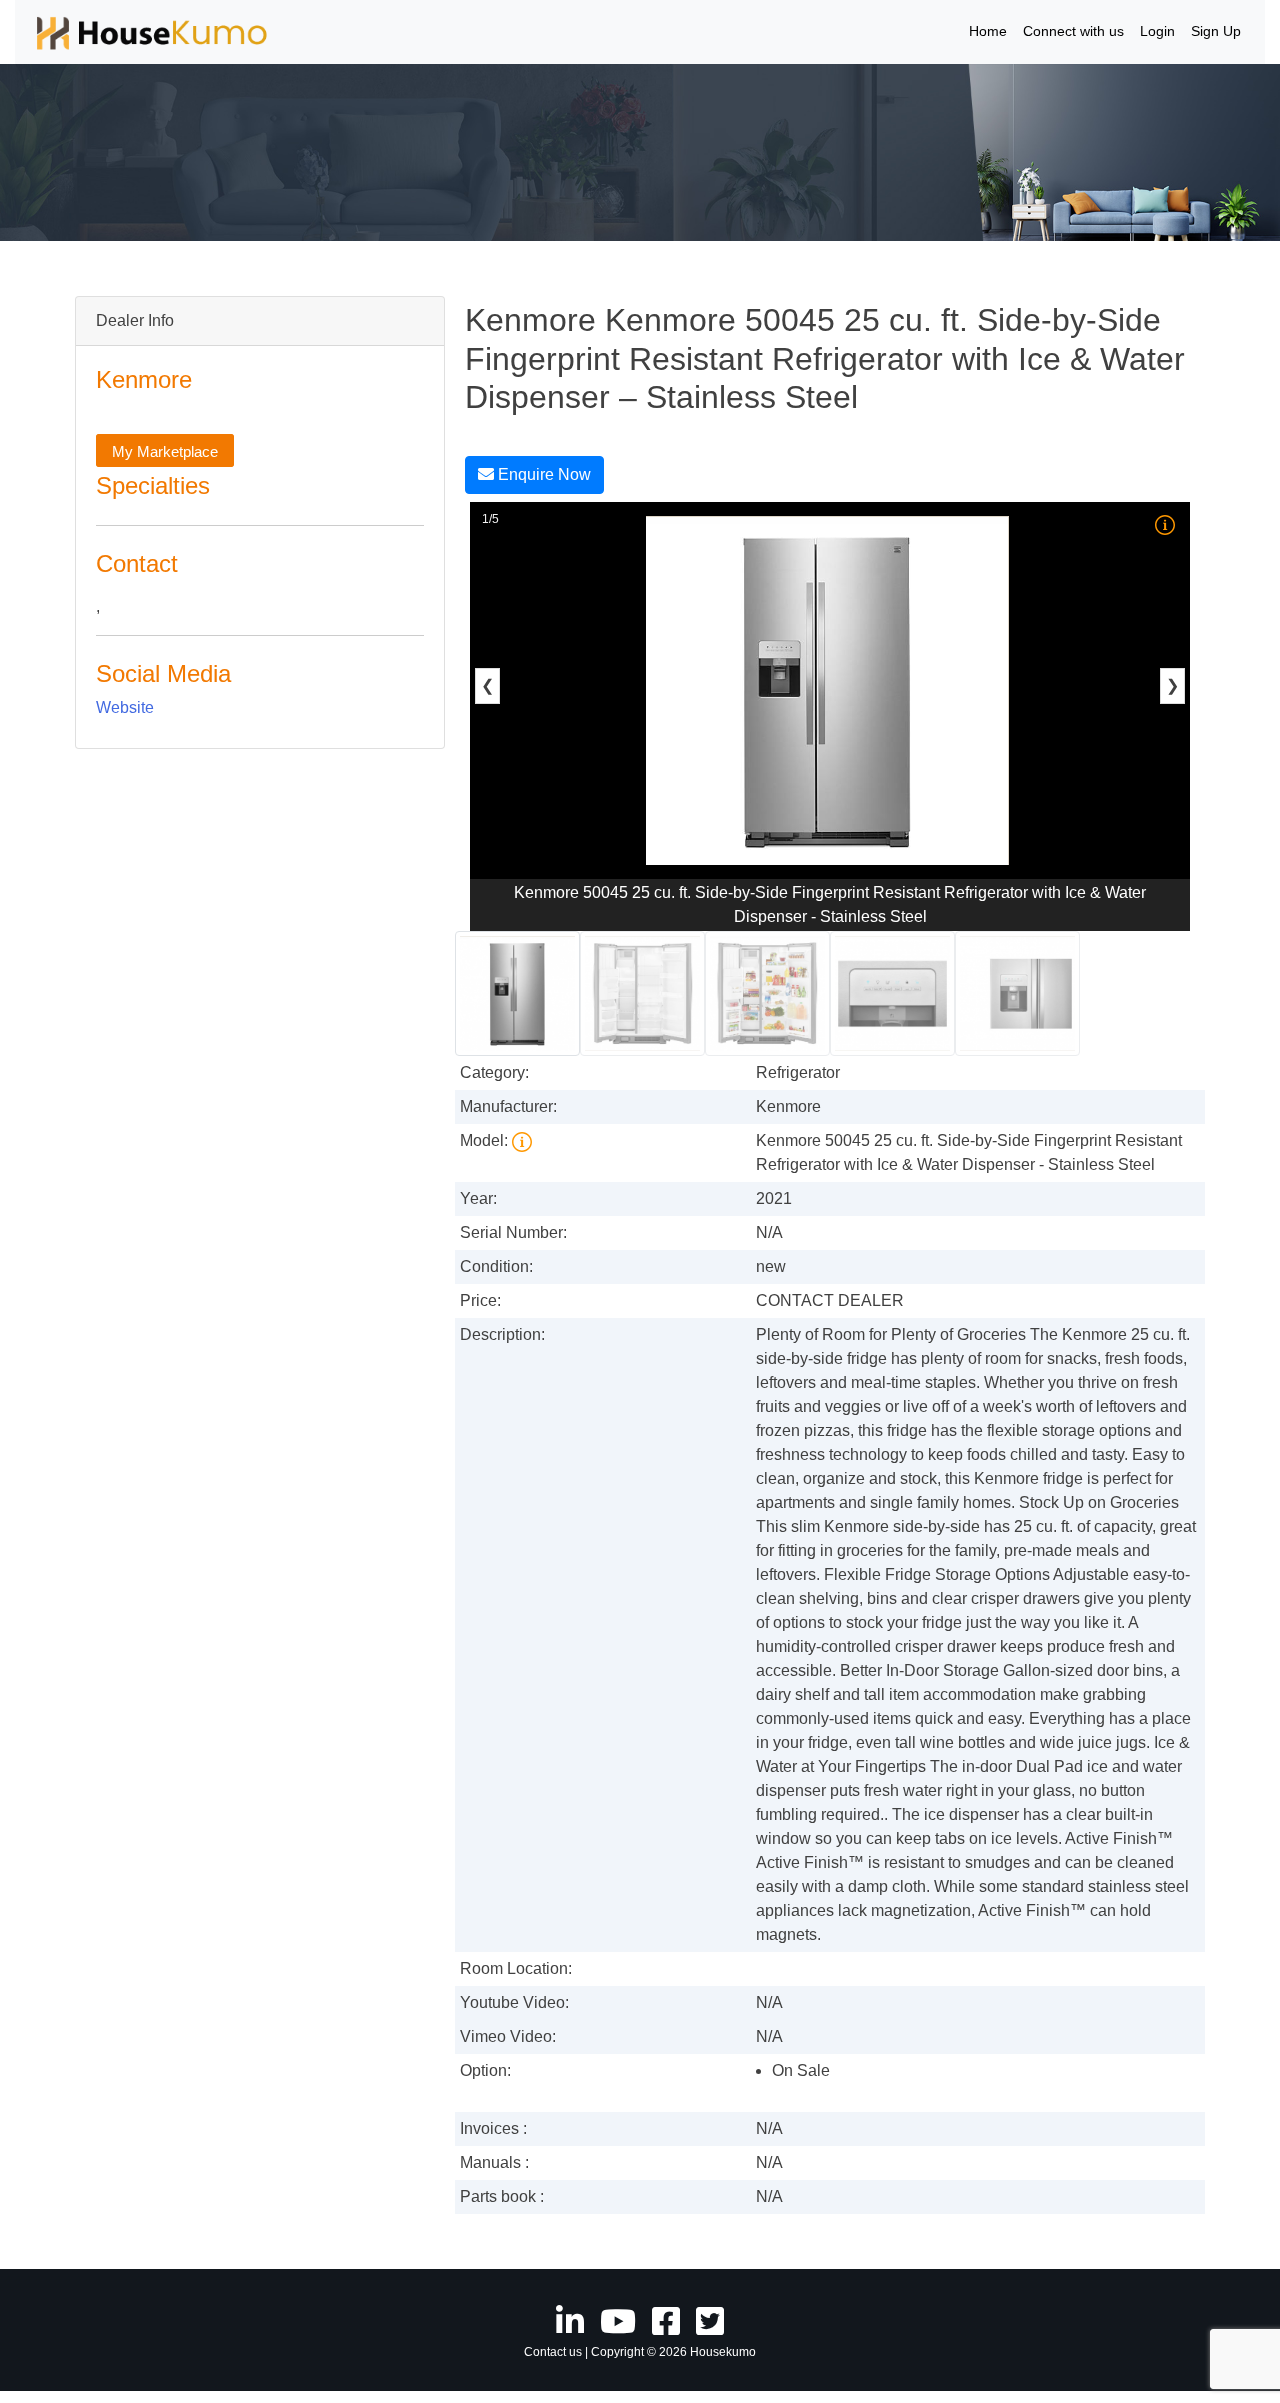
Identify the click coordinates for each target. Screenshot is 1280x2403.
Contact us (553, 2352)
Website (125, 707)
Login (1157, 31)
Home (988, 31)
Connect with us (1073, 31)
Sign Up (1216, 31)
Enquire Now (542, 474)
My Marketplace (165, 451)
